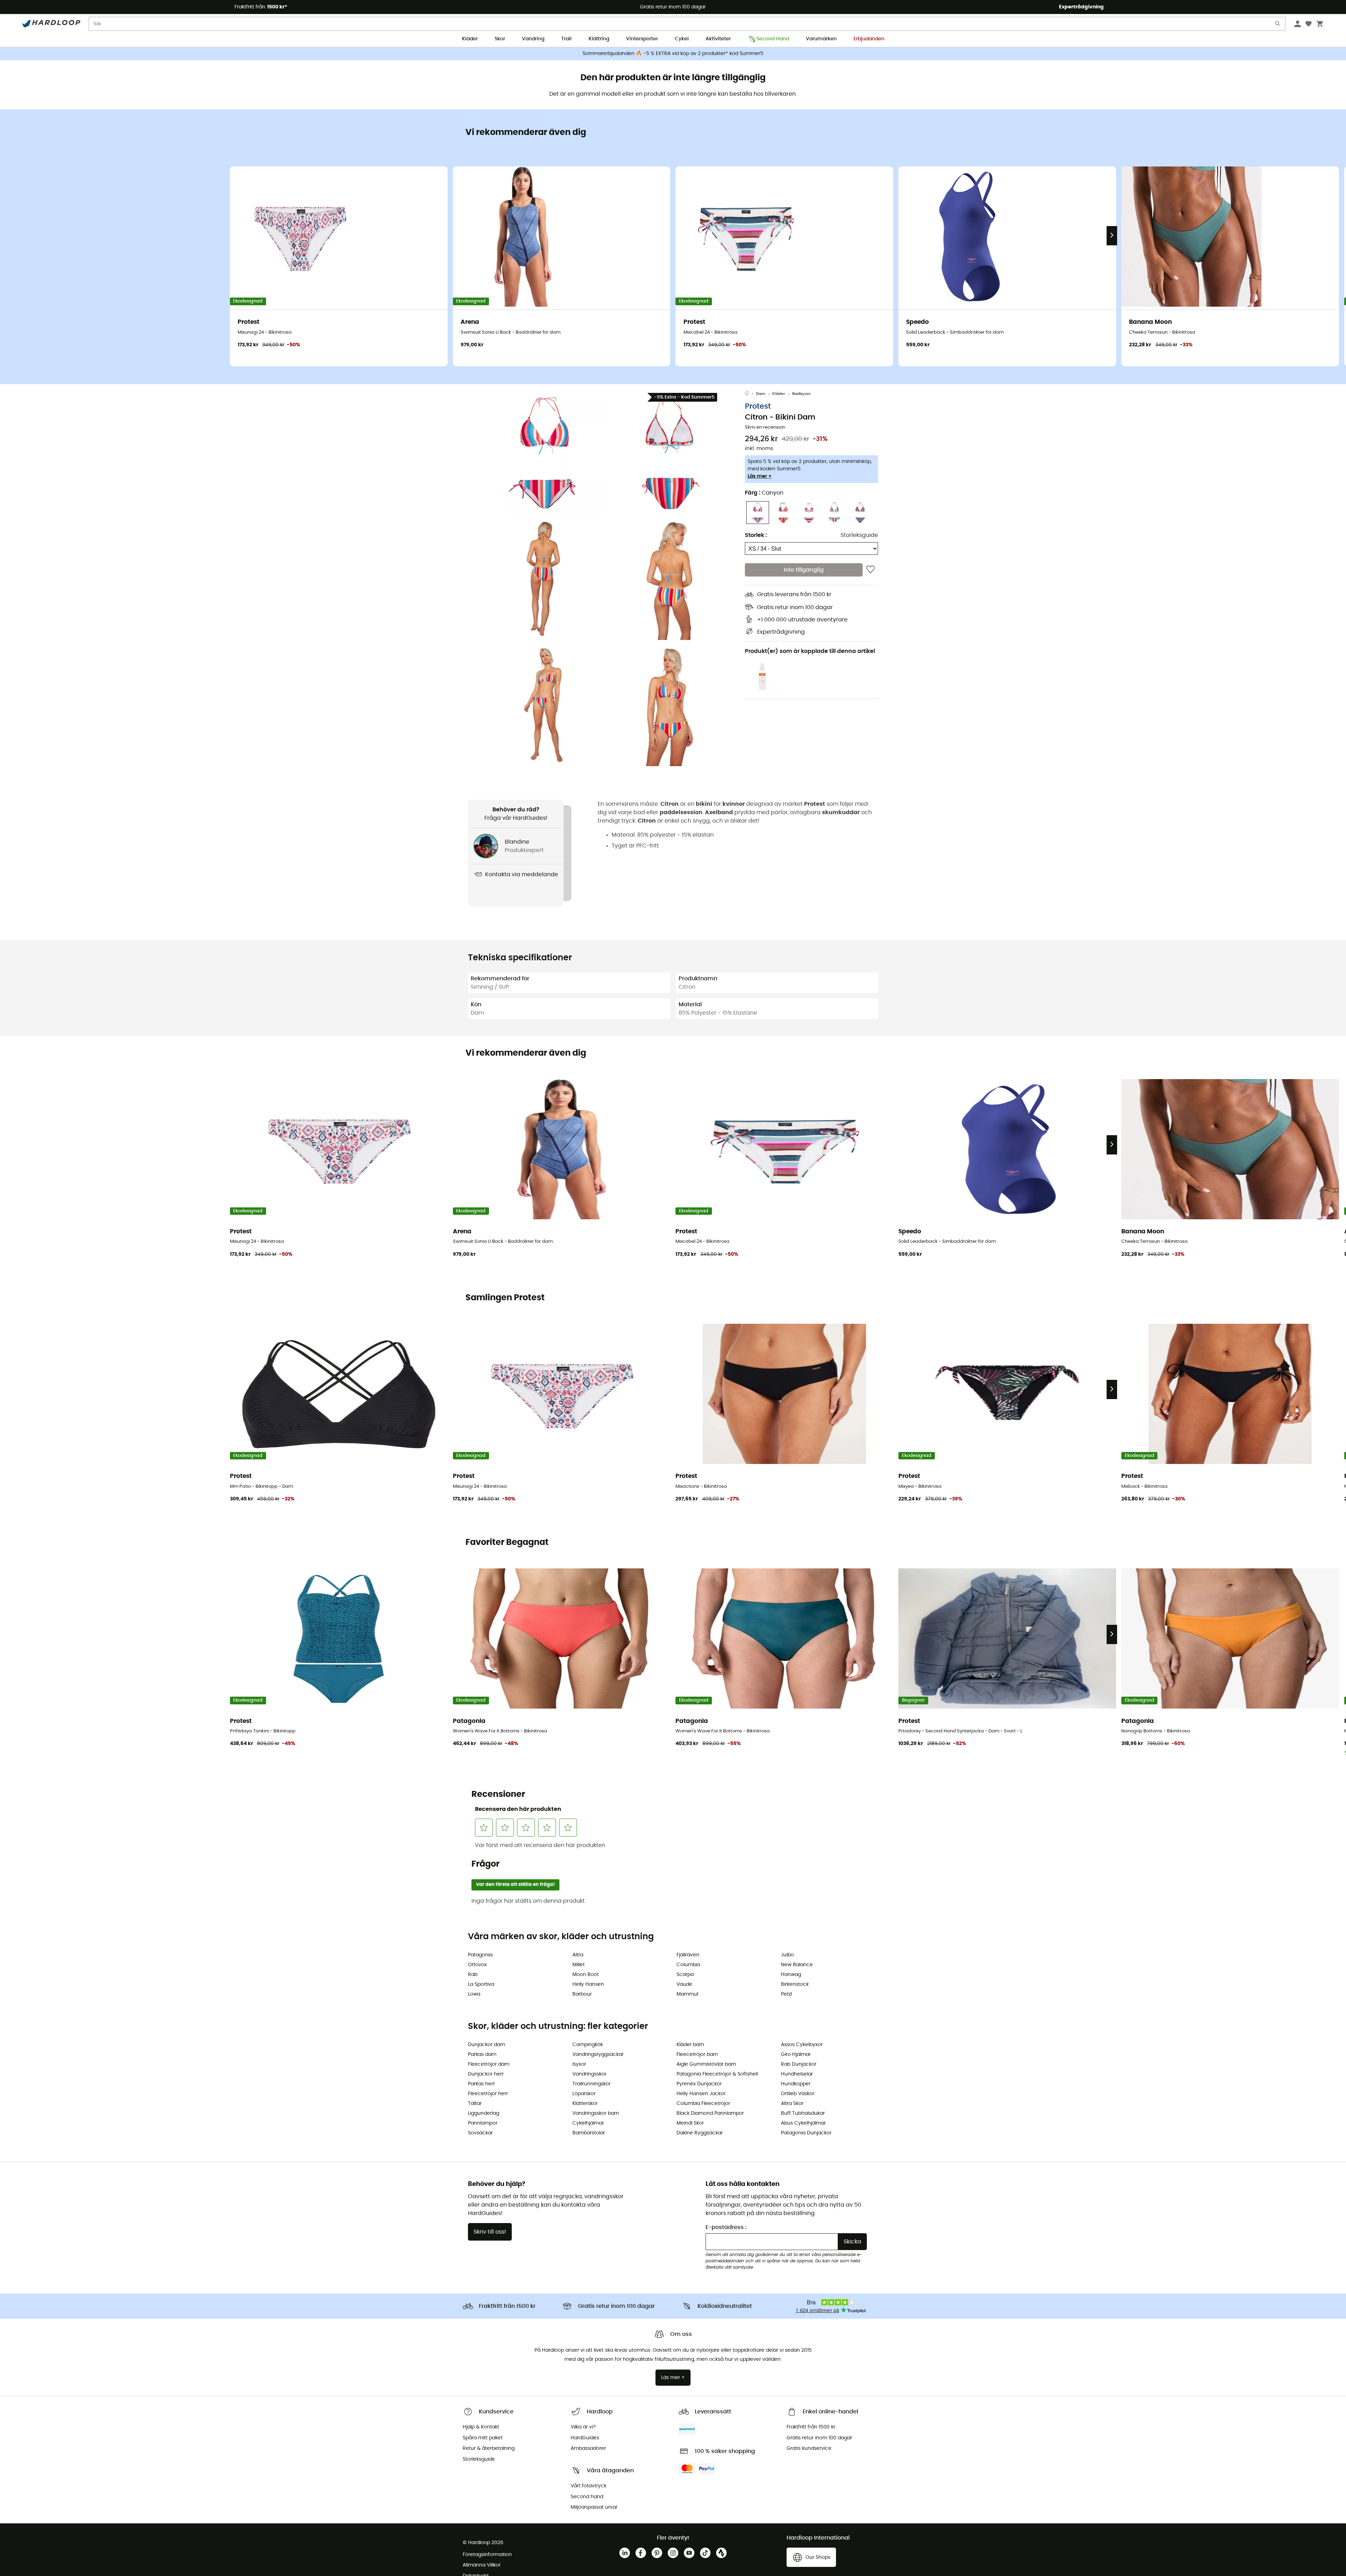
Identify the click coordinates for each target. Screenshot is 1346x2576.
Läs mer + (760, 476)
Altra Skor (792, 2104)
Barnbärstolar (589, 2133)
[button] (543, 452)
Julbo (787, 1955)
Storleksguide (859, 535)
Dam (761, 394)
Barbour (582, 1994)
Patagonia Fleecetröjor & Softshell (717, 2074)
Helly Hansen (588, 1984)
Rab (473, 1975)
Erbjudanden (869, 39)
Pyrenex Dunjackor (699, 2084)
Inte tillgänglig (804, 570)
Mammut (688, 1994)
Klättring (599, 39)
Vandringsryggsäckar (598, 2054)
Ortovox (477, 1965)
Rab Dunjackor (799, 2064)
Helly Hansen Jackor (701, 2094)
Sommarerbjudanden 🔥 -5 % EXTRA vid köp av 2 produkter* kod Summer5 (673, 54)
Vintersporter (642, 39)
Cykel (682, 39)
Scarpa (685, 1975)
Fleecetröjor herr (488, 2094)
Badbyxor (801, 394)
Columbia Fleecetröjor (703, 2104)
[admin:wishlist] (871, 570)
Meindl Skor (690, 2123)
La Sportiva (481, 1984)
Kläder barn (690, 2045)
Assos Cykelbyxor (802, 2045)
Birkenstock (795, 1984)
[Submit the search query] (1278, 25)
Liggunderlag (484, 2113)
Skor (500, 39)
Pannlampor (483, 2123)
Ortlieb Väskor (798, 2094)
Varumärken (821, 39)
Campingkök (588, 2045)
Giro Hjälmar (796, 2054)
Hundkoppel (796, 2084)
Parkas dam (482, 2054)
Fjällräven (688, 1955)
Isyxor (579, 2064)
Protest (758, 406)
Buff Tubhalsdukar (803, 2113)
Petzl (786, 1994)
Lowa (474, 1994)
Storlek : (756, 535)
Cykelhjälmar (588, 2123)
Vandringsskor (589, 2074)
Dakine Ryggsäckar (700, 2133)
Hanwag (791, 1975)
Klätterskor (585, 2104)
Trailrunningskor (592, 2084)
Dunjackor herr (486, 2074)
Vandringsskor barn (596, 2113)
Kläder (470, 39)
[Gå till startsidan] (750, 394)
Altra (578, 1955)
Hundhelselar (797, 2074)
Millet (579, 1965)
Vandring (533, 39)
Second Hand (773, 39)
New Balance (797, 1965)
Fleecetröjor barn (697, 2054)
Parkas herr (481, 2084)
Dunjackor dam (487, 2045)
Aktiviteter (718, 39)
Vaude (684, 1984)
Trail (566, 39)
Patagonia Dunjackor (806, 2133)
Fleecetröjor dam (489, 2064)
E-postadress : (726, 2227)
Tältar (475, 2104)
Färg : (764, 493)
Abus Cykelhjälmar (803, 2123)
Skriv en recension (765, 427)
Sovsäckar (480, 2133)
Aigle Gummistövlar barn (706, 2064)
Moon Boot (586, 1975)
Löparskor (584, 2094)
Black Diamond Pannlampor (710, 2113)
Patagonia (480, 1955)
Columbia (688, 1965)
